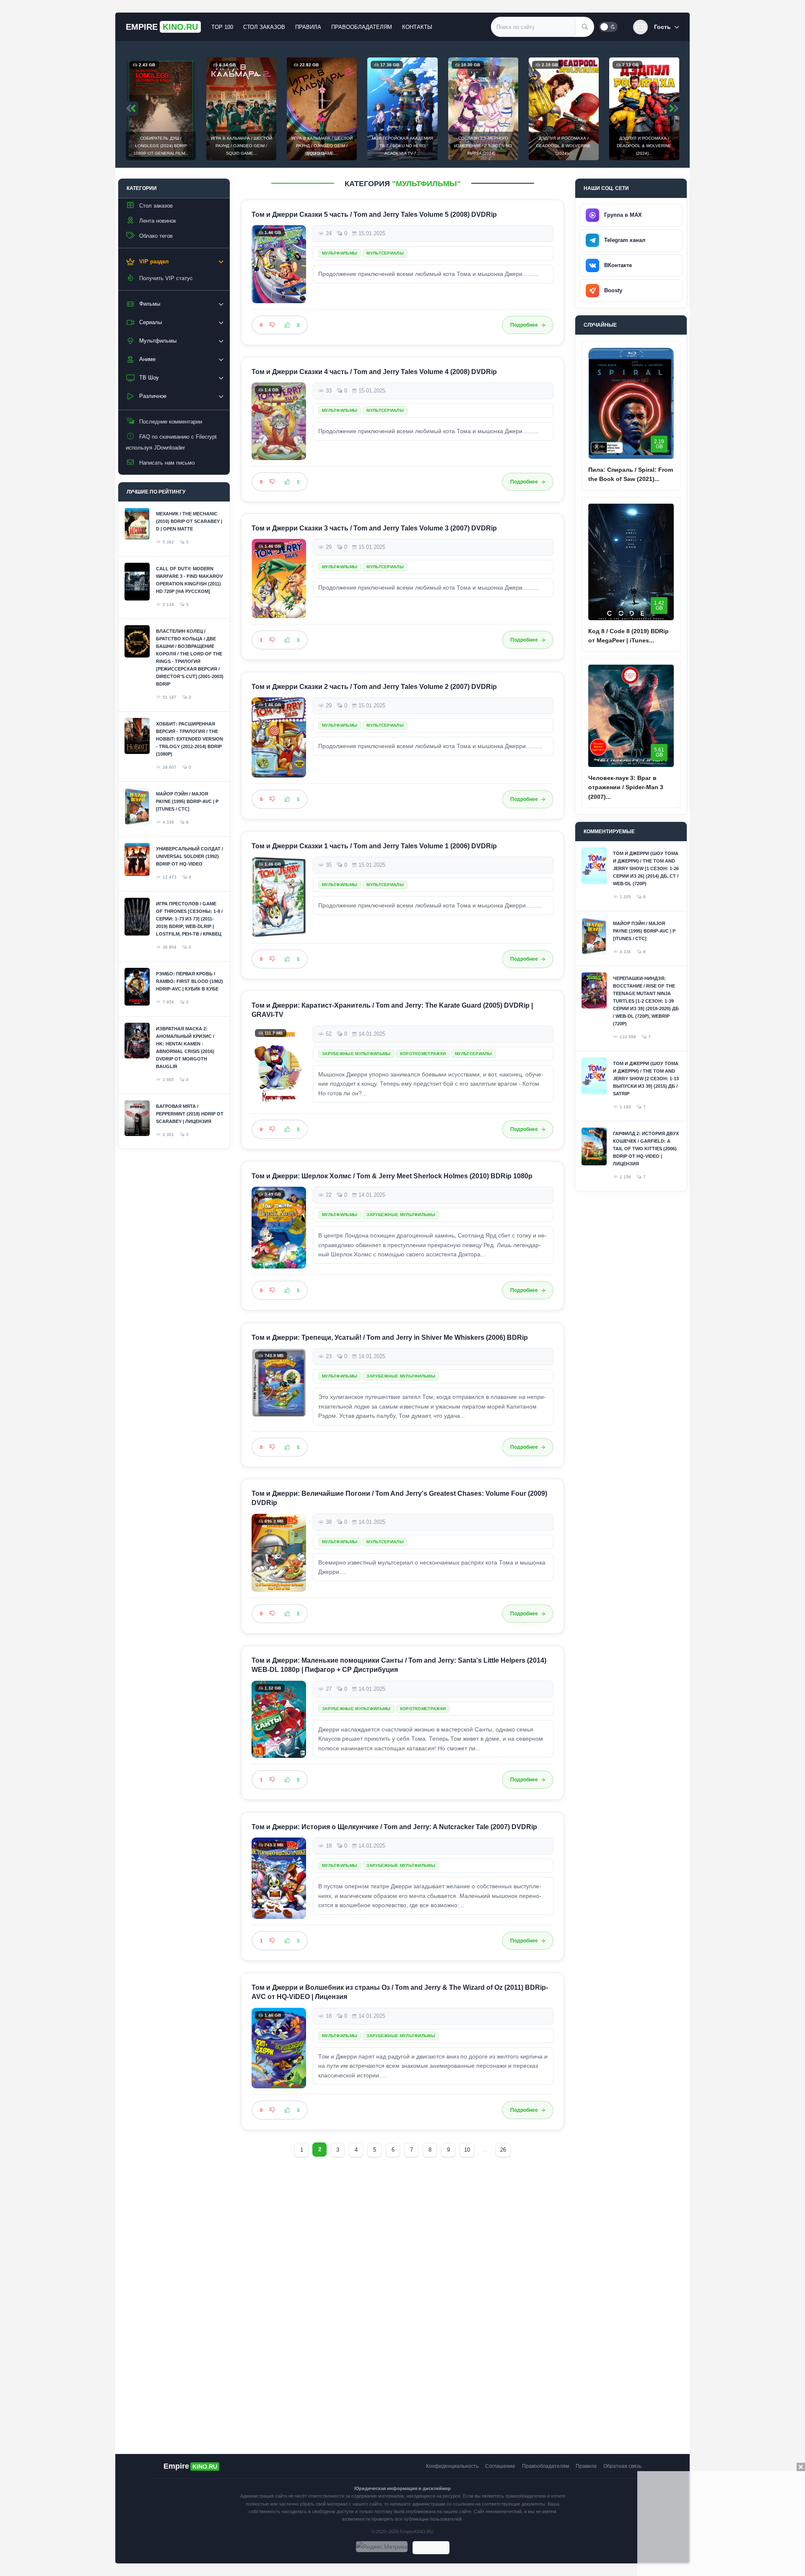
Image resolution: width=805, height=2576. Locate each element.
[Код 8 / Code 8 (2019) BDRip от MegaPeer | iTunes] (631, 562)
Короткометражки (423, 1054)
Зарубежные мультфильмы (356, 1054)
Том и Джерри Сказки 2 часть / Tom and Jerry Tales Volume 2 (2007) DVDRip (374, 687)
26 (503, 2150)
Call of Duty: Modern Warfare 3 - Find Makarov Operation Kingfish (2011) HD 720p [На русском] (189, 580)
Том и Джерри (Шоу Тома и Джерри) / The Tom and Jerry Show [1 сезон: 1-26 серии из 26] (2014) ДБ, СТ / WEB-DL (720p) (646, 868)
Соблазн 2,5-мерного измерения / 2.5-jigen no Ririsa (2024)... (483, 146)
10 (467, 2150)
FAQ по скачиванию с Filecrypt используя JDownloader (171, 442)
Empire (162, 27)
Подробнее (524, 325)
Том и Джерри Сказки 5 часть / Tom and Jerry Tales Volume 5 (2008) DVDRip (374, 214)
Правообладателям (362, 27)
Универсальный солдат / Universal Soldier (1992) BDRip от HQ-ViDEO (190, 856)
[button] (656, 27)
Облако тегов (156, 236)
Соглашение (500, 2466)
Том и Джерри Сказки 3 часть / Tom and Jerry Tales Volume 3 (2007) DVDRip (374, 528)
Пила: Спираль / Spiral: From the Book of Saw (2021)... (631, 474)
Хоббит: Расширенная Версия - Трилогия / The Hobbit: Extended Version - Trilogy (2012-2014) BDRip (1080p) (190, 739)
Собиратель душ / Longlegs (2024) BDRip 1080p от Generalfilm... (161, 146)
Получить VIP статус (166, 278)
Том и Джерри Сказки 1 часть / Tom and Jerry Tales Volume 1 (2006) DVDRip (374, 846)
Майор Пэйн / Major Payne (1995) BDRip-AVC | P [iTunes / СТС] (187, 801)
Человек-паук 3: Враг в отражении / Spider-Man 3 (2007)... (626, 787)
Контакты (417, 27)
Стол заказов (264, 27)
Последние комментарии (171, 422)
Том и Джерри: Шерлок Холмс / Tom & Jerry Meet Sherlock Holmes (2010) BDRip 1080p (392, 1176)
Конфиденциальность (452, 2466)
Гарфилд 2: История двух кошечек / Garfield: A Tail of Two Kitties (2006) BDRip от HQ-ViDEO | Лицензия (646, 1149)
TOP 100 (222, 27)
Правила (308, 27)
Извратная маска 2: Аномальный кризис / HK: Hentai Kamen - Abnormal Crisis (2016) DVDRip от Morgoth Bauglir (185, 1048)
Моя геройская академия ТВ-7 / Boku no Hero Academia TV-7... (402, 146)
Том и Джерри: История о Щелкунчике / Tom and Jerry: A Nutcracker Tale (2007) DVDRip (394, 1827)
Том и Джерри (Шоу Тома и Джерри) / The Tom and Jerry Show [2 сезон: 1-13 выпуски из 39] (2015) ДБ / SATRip (646, 1079)
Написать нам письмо (167, 463)
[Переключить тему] (608, 27)
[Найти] (585, 27)
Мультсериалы (385, 253)
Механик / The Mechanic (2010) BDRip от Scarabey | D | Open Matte (189, 521)
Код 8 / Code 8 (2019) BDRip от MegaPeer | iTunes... (628, 636)
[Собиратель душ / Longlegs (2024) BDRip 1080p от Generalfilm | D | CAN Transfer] (161, 109)
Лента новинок (158, 221)
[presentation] (132, 109)
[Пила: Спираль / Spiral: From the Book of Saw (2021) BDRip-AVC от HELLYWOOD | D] (631, 403)
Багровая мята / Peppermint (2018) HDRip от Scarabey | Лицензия (190, 1114)
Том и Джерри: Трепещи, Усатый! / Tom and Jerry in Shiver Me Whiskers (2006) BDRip (390, 1337)
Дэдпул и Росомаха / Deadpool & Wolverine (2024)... (563, 146)
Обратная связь (622, 2466)
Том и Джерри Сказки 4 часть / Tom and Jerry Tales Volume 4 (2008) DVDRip (374, 372)
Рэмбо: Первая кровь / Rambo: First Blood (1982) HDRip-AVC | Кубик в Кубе (190, 981)
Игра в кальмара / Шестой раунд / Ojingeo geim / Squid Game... (241, 146)
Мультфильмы (340, 253)
